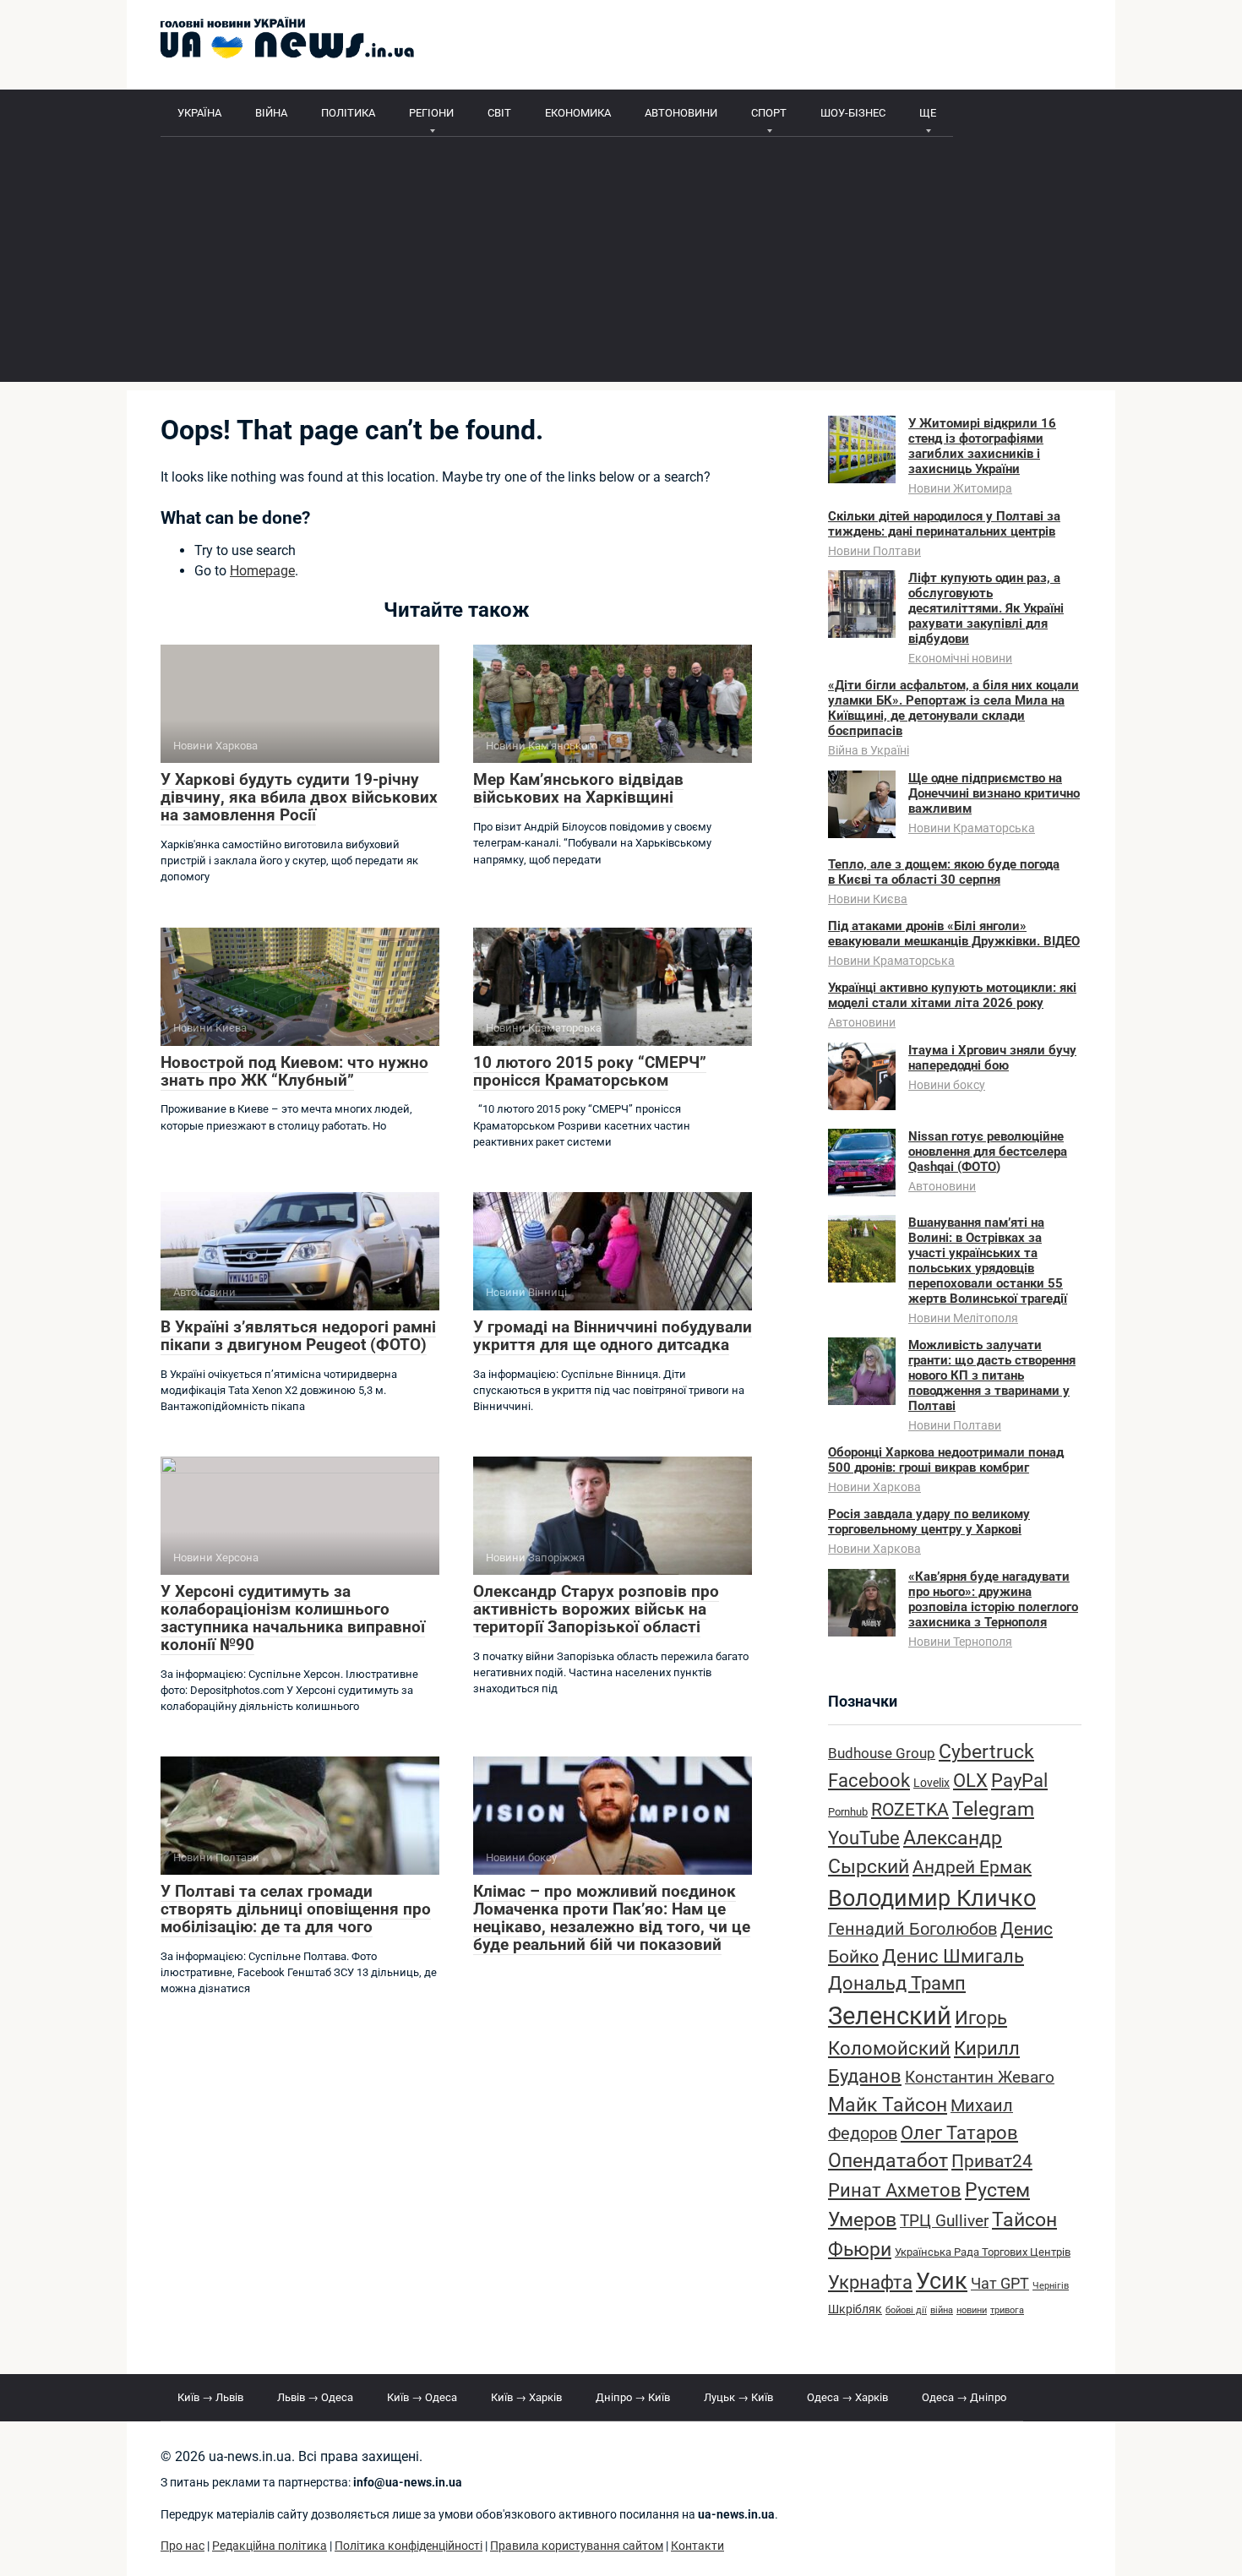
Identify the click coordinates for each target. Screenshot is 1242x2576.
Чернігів (1051, 2286)
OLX (970, 1780)
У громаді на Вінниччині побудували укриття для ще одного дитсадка (613, 1336)
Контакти (697, 2546)
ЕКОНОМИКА (578, 113)
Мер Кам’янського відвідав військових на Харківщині (578, 788)
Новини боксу (947, 1085)
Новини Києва (868, 899)
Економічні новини (960, 658)
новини (972, 2310)
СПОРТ (769, 113)
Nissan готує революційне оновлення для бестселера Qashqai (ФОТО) (988, 1152)
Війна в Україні (869, 750)
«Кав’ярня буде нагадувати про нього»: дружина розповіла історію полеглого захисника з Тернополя (993, 1599)
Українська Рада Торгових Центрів (983, 2252)
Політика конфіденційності (409, 2546)
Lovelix (931, 1783)
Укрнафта (870, 2282)
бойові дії (906, 2310)
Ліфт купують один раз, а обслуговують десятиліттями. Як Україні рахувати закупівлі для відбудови (986, 608)
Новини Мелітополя (963, 1318)
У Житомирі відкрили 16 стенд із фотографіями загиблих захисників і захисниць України (982, 446)
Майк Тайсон (888, 2105)
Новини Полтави (874, 551)
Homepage (262, 571)
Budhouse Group (882, 1754)
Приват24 (992, 2161)
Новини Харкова (874, 1487)
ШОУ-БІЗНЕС (853, 113)
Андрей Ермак (972, 1867)
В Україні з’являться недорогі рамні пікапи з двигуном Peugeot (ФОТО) (298, 1336)
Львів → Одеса (315, 2397)
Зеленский (890, 2016)
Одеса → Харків (847, 2397)
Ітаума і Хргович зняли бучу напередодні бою (992, 1058)
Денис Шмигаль (953, 1956)
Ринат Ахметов (895, 2190)
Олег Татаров (959, 2133)
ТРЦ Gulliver (944, 2221)
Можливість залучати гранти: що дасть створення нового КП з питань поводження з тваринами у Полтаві (992, 1375)
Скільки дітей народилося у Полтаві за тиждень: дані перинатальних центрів (944, 524)
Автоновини (862, 1022)
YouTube (864, 1838)
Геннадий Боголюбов (912, 1929)
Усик (942, 2281)
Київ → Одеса (422, 2397)
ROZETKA (910, 1810)
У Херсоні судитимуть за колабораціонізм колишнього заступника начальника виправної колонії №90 (293, 1618)
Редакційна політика (270, 2546)
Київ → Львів (210, 2397)
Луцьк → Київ (738, 2397)
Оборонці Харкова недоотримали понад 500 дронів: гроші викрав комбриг (946, 1460)
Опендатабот (888, 2161)
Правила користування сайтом (577, 2546)
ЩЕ (928, 113)
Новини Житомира (960, 488)
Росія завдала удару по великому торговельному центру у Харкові (929, 1522)
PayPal (1019, 1780)
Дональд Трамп (897, 1983)
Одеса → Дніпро (964, 2397)
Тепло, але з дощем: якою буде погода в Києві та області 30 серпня (944, 872)
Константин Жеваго (980, 2078)
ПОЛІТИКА (348, 113)
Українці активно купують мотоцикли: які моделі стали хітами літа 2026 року (952, 995)
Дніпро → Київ (633, 2397)
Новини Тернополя (960, 1642)
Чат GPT (1000, 2283)
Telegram (993, 1809)
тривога (1007, 2310)
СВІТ (499, 113)
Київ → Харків (526, 2397)
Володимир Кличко (932, 1898)
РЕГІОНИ (431, 113)
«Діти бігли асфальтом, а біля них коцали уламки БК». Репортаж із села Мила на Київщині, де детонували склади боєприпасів (953, 708)
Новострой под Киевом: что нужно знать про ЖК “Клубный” (294, 1071)
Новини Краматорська (972, 828)
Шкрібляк (855, 2309)
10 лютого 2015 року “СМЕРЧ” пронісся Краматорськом (590, 1071)
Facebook (869, 1780)
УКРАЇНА (199, 113)
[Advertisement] (621, 264)
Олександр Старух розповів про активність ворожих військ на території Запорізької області (596, 1609)
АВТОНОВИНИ (681, 113)
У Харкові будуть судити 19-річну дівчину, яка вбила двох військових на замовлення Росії (299, 797)
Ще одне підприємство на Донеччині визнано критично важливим (994, 793)
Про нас (182, 2546)
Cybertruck (986, 1752)
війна (942, 2310)
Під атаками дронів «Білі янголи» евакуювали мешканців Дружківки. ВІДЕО (954, 934)
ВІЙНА (271, 113)
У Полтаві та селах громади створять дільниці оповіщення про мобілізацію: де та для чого (296, 1909)
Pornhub (848, 1812)
